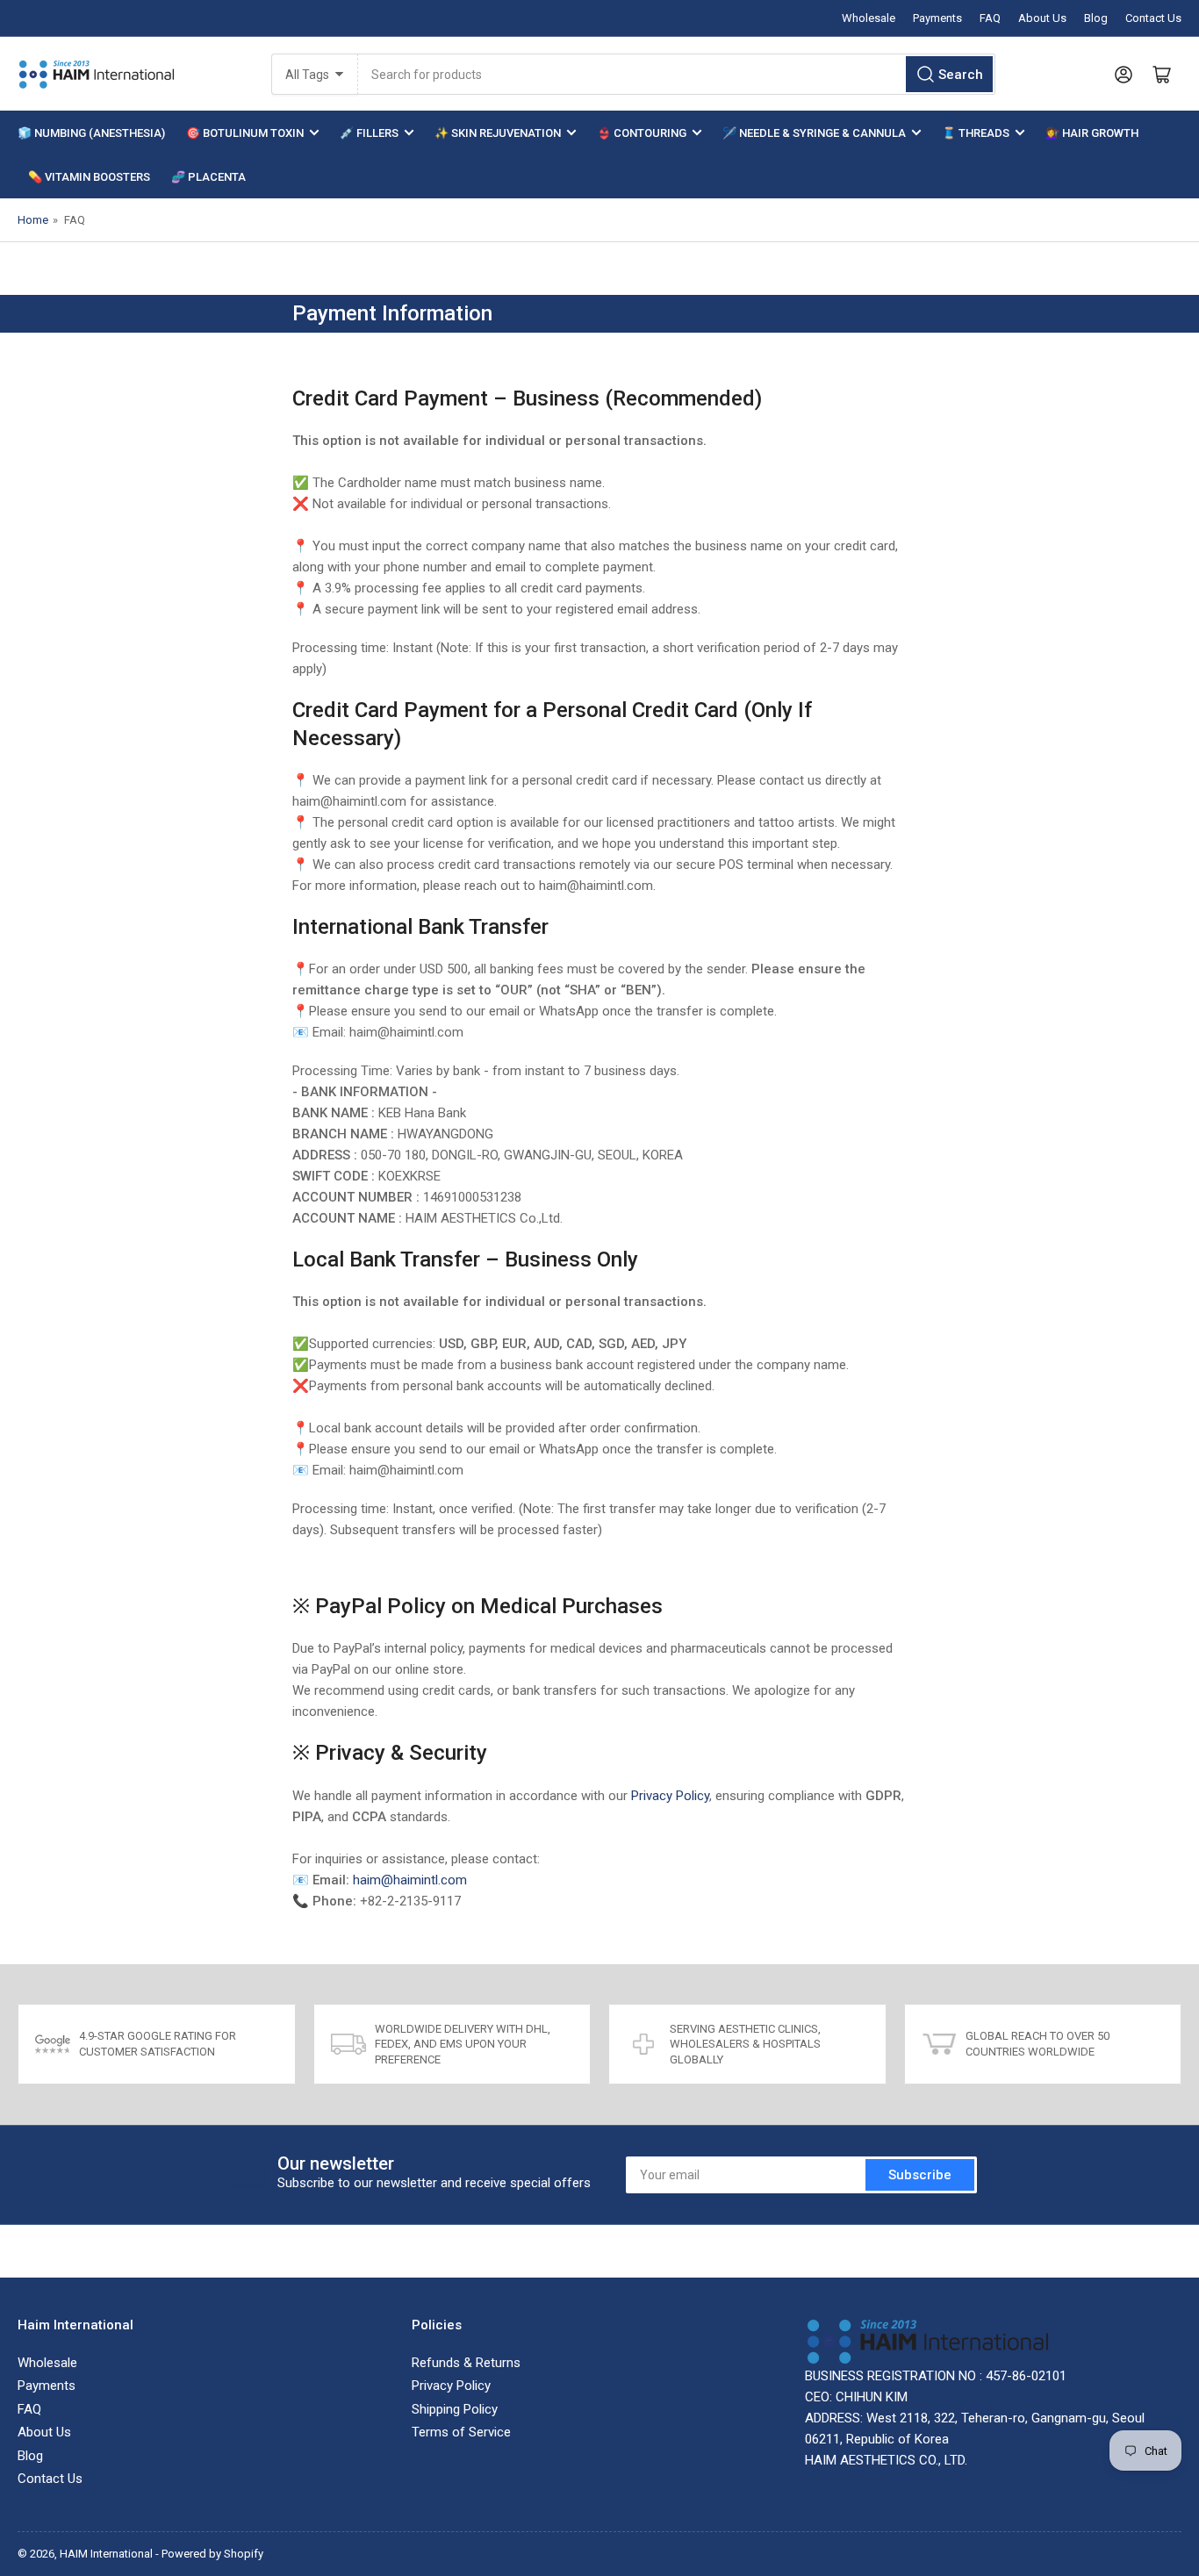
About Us (1042, 18)
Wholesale (869, 18)
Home (33, 220)
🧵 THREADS (976, 133)
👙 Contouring (642, 133)
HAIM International (106, 2554)
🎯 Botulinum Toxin (245, 133)
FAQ (990, 18)
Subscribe (920, 2175)
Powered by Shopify (212, 2554)
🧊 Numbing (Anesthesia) (91, 133)
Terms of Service (461, 2432)
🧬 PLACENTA (208, 177)
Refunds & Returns (466, 2363)
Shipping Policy (455, 2409)
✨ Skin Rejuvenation (498, 133)
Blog (1096, 18)
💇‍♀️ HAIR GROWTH (1092, 133)
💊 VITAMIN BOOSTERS (89, 177)
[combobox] (677, 74)
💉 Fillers (369, 133)
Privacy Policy (670, 1796)
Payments (937, 18)
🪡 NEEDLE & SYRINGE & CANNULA (814, 133)
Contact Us (1153, 18)
